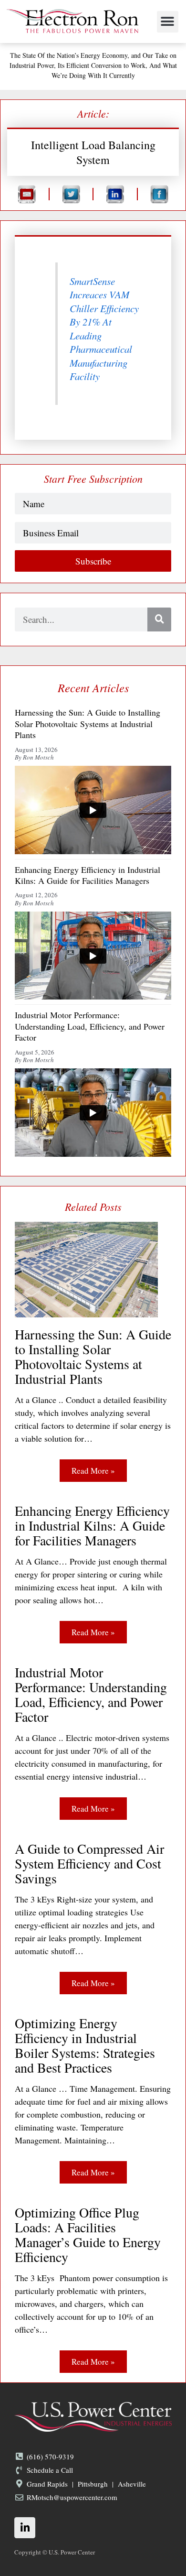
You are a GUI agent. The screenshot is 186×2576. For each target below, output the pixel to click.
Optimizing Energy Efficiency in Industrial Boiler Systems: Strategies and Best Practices (85, 2045)
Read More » (93, 1471)
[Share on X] (71, 194)
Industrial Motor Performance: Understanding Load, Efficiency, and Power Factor (91, 1695)
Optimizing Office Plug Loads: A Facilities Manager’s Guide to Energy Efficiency (88, 2235)
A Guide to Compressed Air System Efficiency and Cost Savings (89, 1864)
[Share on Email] (27, 194)
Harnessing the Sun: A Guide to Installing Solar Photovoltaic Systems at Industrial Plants (93, 1357)
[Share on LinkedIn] (115, 194)
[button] (168, 22)
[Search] (159, 620)
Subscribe (93, 561)
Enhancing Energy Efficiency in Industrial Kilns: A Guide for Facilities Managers (92, 1526)
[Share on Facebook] (160, 194)
